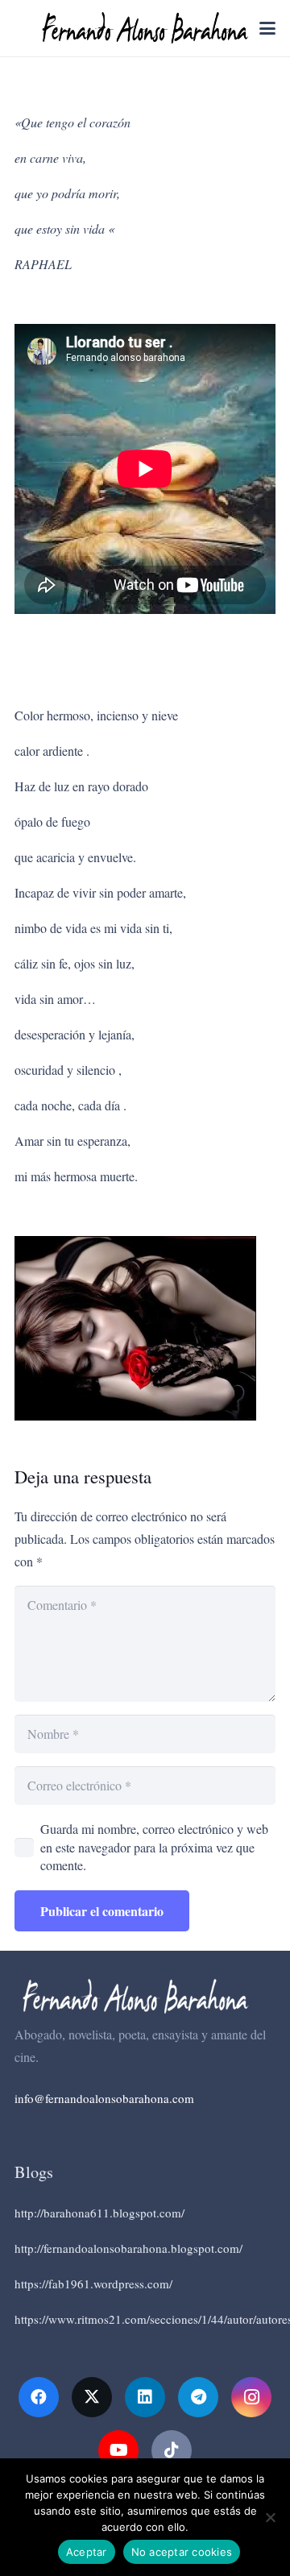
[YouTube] (118, 2450)
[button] (267, 28)
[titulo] (145, 28)
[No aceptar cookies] (270, 2517)
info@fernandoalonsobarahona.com (104, 2098)
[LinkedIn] (145, 2397)
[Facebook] (39, 2397)
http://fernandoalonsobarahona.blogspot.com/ (128, 2248)
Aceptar (87, 2552)
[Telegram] (198, 2397)
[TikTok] (172, 2450)
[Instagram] (251, 2397)
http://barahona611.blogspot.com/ (99, 2213)
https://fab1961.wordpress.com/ (93, 2284)
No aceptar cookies (182, 2552)
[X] (92, 2397)
